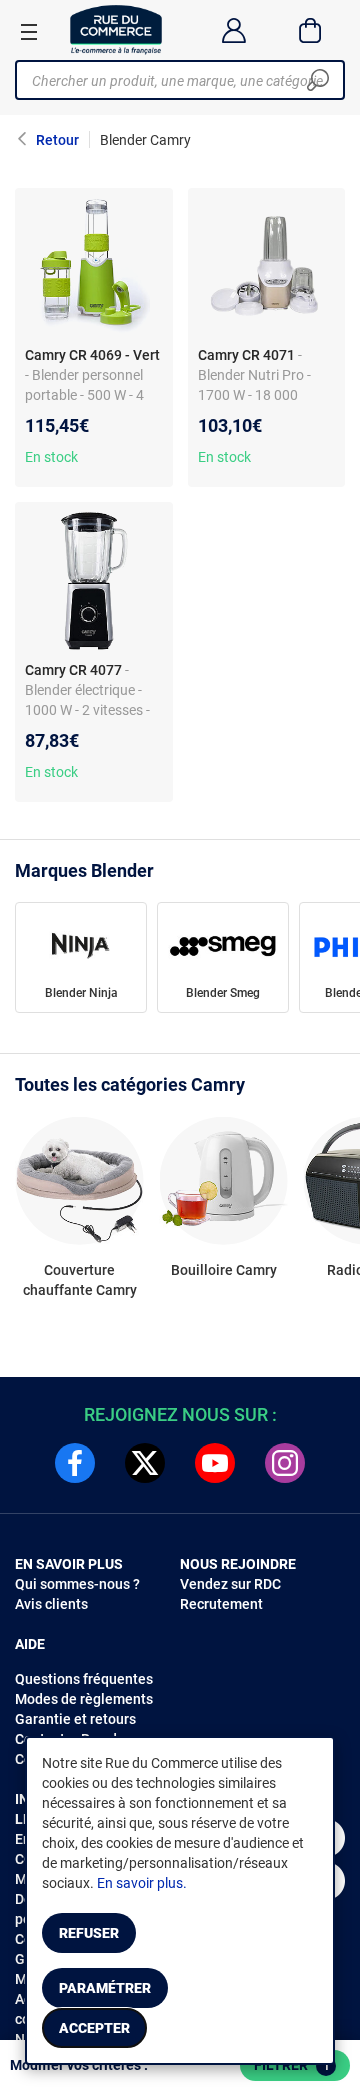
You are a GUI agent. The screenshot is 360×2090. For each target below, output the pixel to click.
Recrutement (221, 1604)
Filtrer (292, 2065)
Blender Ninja (81, 993)
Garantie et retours (75, 1719)
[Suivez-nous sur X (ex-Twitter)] (145, 1463)
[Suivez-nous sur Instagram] (285, 1463)
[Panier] (310, 30)
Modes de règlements (84, 1699)
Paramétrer (105, 1988)
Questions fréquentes (84, 1679)
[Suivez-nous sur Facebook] (75, 1463)
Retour (57, 140)
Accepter (94, 2028)
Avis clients (51, 1604)
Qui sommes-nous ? (77, 1584)
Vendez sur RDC (230, 1584)
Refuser (89, 1933)
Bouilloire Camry (224, 1270)
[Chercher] (318, 80)
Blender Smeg (223, 993)
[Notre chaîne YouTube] (215, 1463)
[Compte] (233, 30)
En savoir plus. (142, 1883)
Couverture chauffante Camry (80, 1280)
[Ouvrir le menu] (29, 31)
